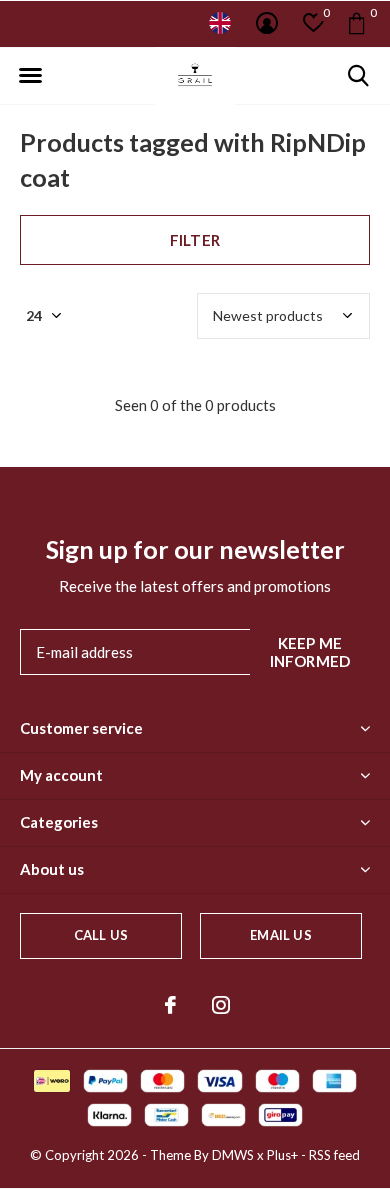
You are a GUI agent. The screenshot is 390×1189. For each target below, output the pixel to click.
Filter (195, 240)
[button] (30, 76)
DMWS (233, 1155)
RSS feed (334, 1155)
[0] (356, 23)
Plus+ (282, 1155)
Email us (280, 935)
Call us (101, 935)
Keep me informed (310, 652)
